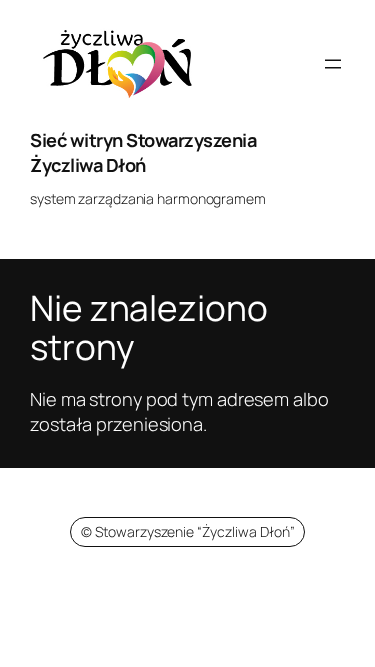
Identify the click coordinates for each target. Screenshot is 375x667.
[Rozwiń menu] (333, 64)
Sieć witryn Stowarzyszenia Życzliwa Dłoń (143, 153)
